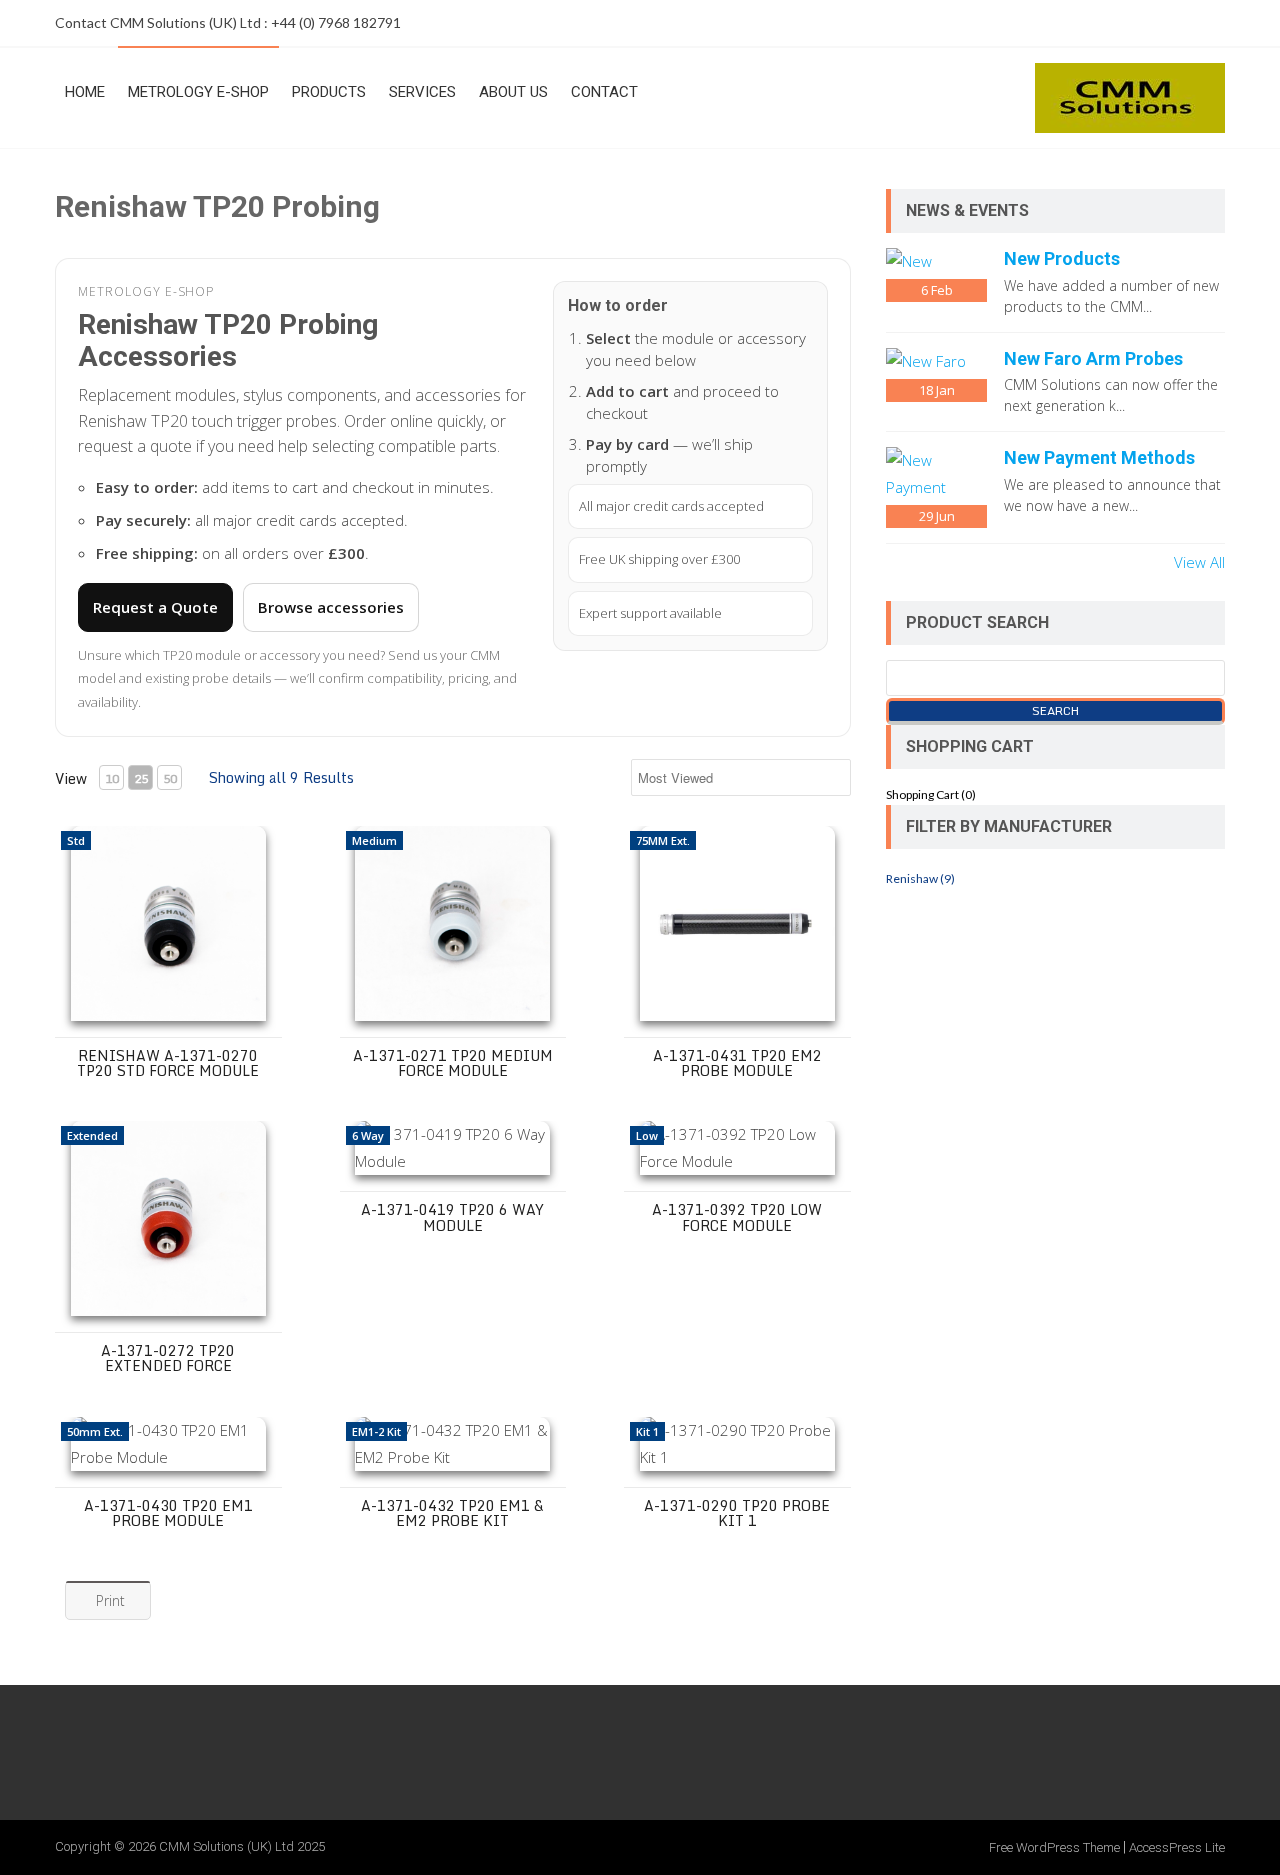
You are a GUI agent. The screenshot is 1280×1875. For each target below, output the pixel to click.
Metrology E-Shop (198, 92)
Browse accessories (331, 607)
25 (141, 778)
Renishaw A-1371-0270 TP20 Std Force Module (168, 1063)
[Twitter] (1127, 23)
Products (329, 92)
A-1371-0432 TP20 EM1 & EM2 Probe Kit (452, 1513)
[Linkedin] (1207, 23)
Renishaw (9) (920, 878)
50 (170, 778)
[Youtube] (1167, 23)
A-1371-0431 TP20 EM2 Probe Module (737, 1063)
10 (112, 778)
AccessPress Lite (1177, 1847)
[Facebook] (1087, 23)
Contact (604, 92)
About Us (513, 92)
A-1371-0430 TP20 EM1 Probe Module (168, 1513)
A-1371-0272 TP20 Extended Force (168, 1358)
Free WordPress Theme (1054, 1847)
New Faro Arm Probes (1093, 358)
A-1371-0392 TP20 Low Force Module (737, 1217)
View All (1199, 562)
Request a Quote (155, 607)
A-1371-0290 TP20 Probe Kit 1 (737, 1513)
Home (85, 92)
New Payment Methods (1099, 457)
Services (422, 92)
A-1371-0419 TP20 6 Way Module (452, 1217)
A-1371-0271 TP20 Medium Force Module (453, 1063)
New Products (1062, 258)
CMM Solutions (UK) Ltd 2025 (242, 1846)
